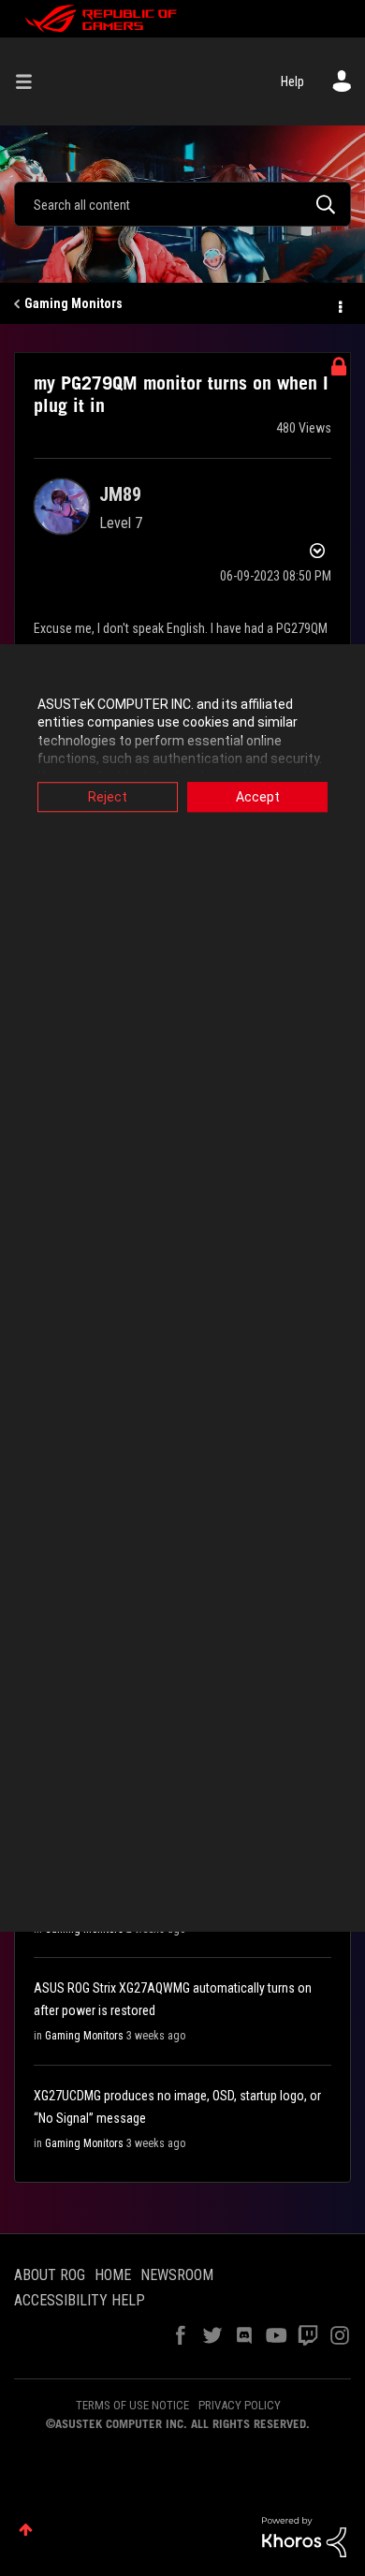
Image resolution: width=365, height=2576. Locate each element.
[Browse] (31, 81)
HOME (113, 2275)
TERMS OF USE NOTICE (132, 2405)
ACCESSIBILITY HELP (80, 2300)
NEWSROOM (177, 2275)
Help (292, 81)
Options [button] (339, 304)
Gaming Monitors (73, 303)
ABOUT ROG (50, 2275)
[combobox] (182, 204)
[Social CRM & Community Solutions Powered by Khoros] (304, 2536)
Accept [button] (258, 797)
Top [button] (26, 2530)
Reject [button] (108, 797)
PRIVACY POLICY (240, 2405)
